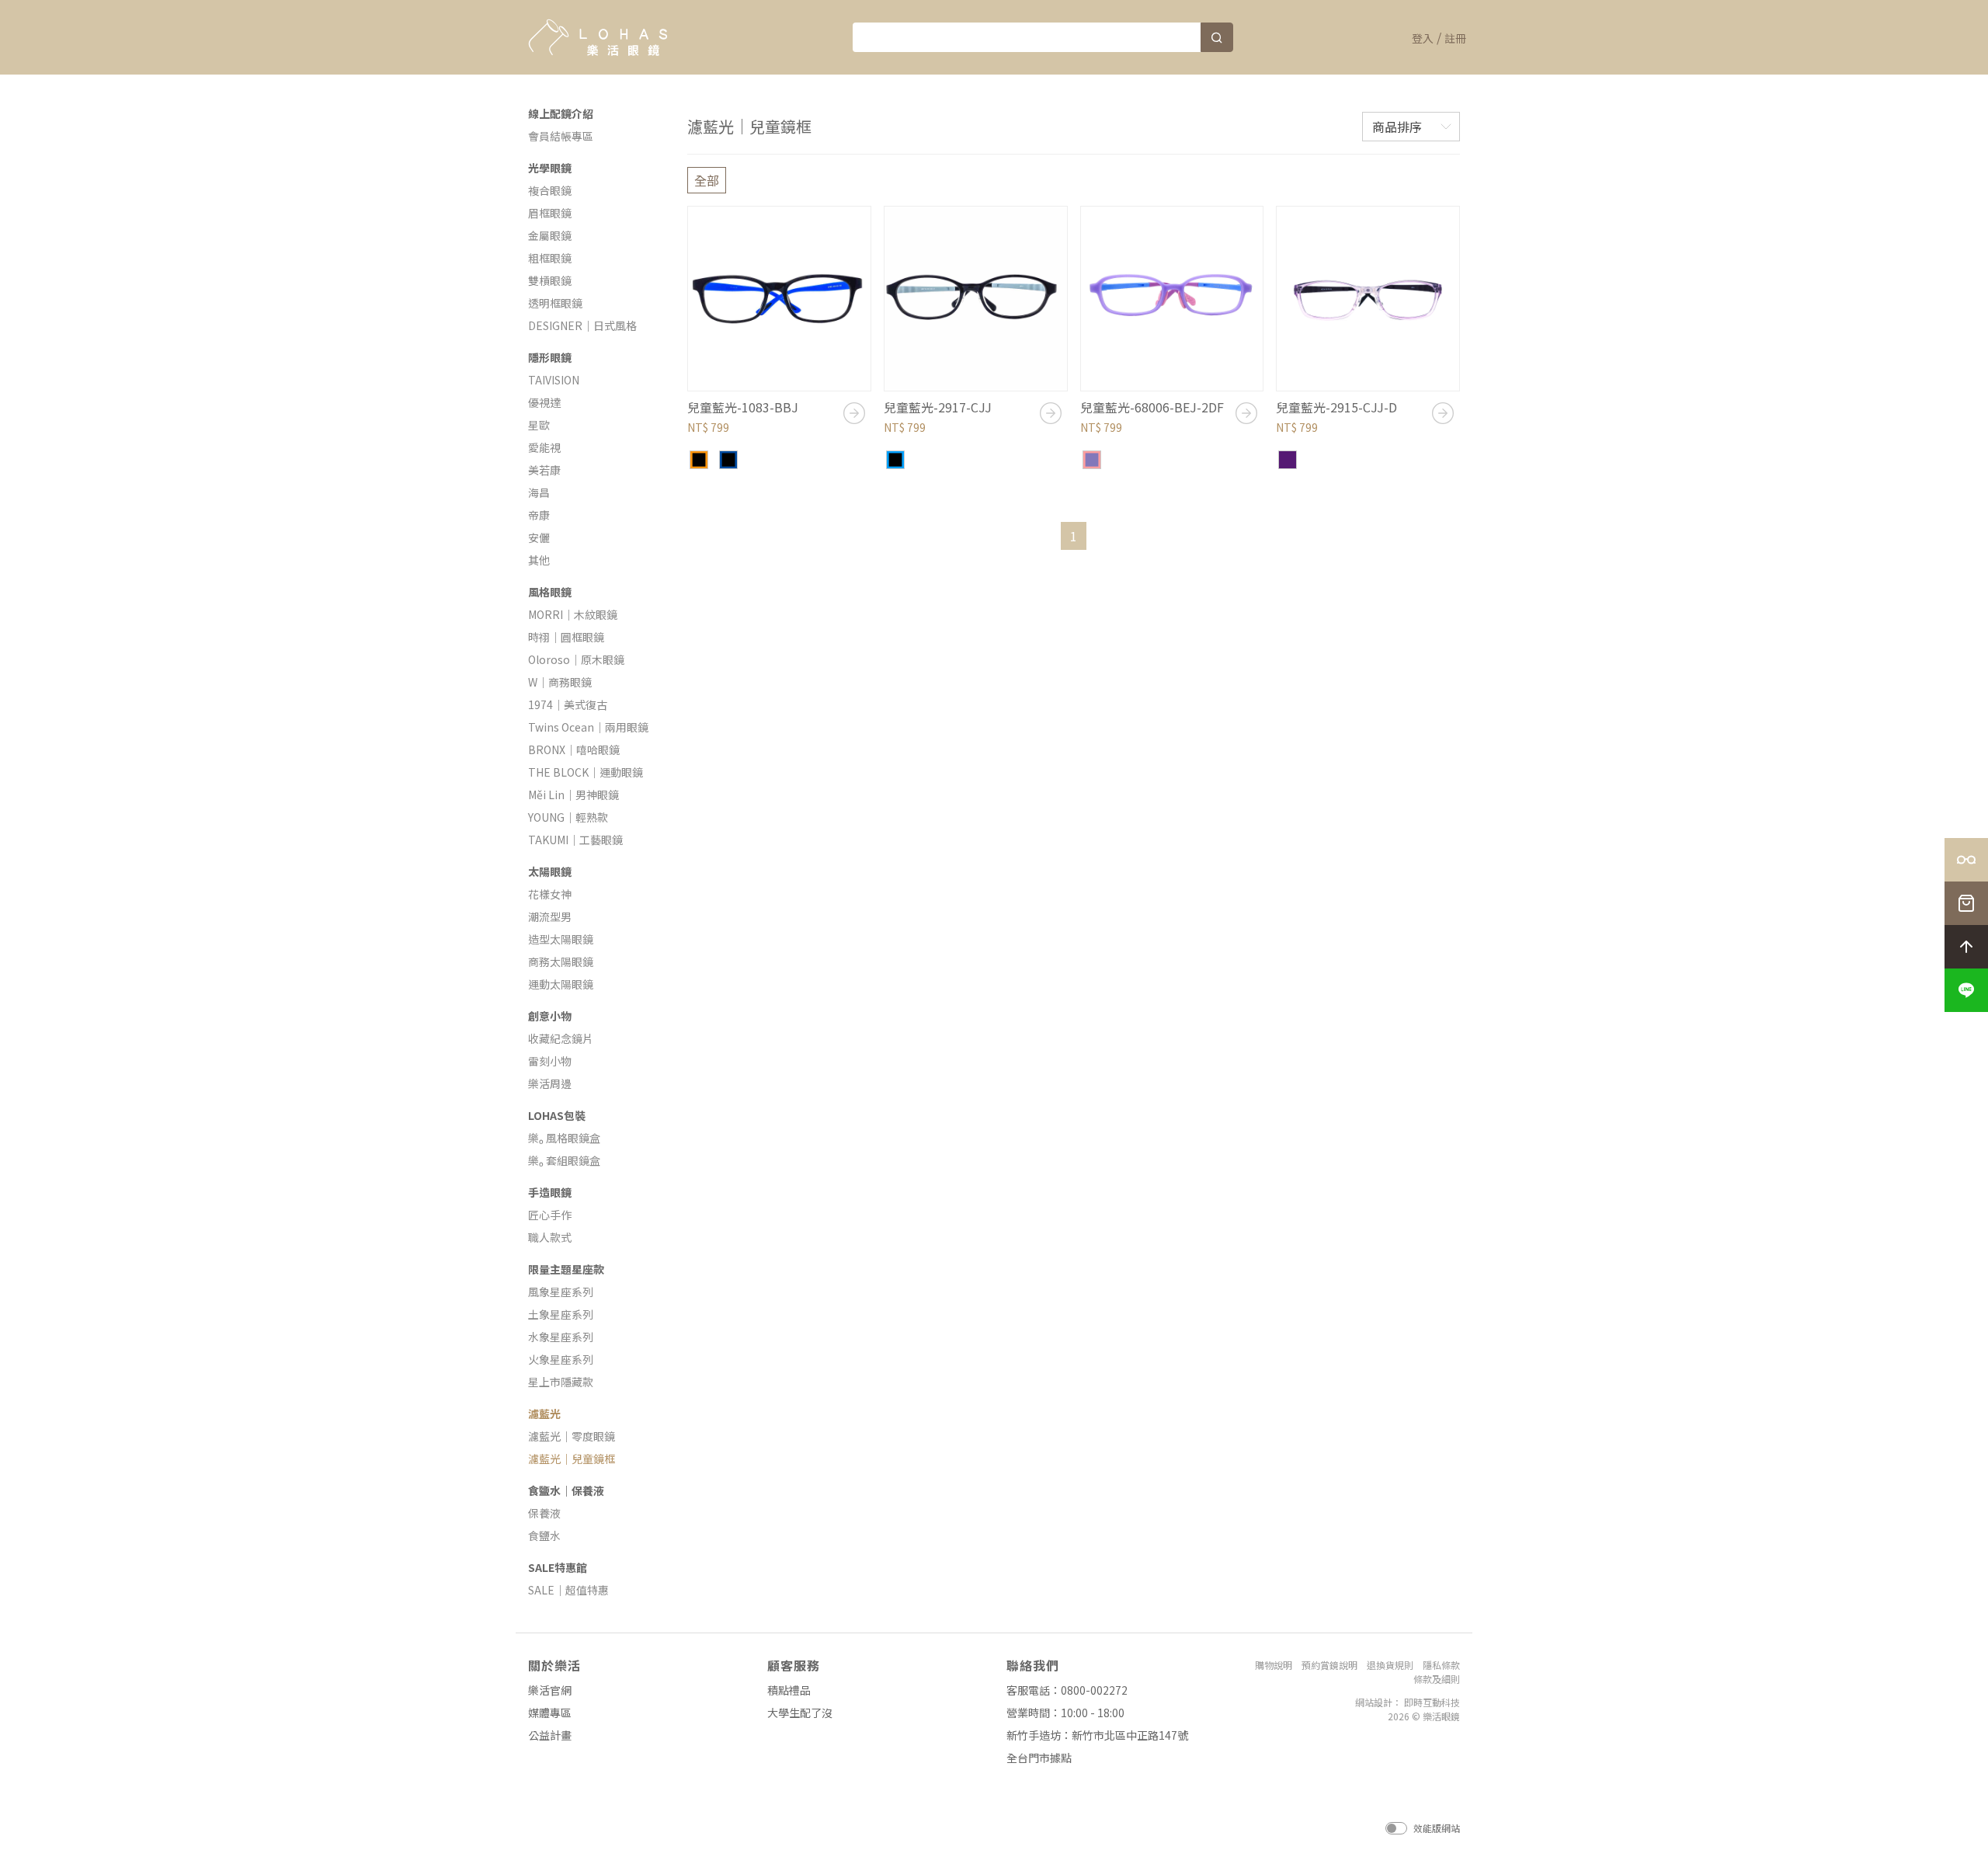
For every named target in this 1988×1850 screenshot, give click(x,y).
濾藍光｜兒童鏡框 (572, 1459)
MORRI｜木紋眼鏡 (573, 614)
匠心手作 (550, 1215)
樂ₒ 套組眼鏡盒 (564, 1160)
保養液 (544, 1513)
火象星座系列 (561, 1359)
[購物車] (1966, 903)
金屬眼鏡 (550, 235)
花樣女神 (550, 894)
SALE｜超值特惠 (568, 1590)
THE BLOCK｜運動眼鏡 (586, 772)
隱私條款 (1441, 1665)
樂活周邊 (550, 1083)
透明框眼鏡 (555, 303)
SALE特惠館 (558, 1567)
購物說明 (1274, 1665)
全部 (707, 180)
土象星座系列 (561, 1314)
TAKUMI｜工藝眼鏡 (575, 840)
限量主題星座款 (566, 1269)
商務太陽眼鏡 (561, 962)
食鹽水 (544, 1535)
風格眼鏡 (550, 592)
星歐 (539, 425)
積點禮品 (789, 1690)
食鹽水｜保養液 (566, 1490)
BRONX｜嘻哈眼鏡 (574, 749)
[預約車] (1966, 860)
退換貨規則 (1390, 1665)
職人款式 (550, 1237)
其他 (539, 560)
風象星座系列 (561, 1292)
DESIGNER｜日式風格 (582, 325)
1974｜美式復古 (568, 704)
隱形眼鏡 (550, 357)
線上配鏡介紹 (561, 113)
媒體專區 (550, 1713)
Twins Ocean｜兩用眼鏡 (588, 727)
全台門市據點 (1039, 1758)
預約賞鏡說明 (1329, 1665)
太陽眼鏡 (550, 871)
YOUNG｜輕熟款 (568, 817)
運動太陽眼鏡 (561, 984)
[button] (1966, 990)
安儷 (539, 537)
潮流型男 (550, 916)
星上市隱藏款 (561, 1382)
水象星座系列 (561, 1337)
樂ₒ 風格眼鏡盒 (564, 1138)
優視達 (544, 402)
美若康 (544, 470)
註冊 (1455, 38)
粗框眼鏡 (550, 258)
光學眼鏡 (550, 168)
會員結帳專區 (561, 136)
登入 (1423, 38)
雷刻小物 (550, 1061)
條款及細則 (1437, 1679)
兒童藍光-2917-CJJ (938, 407)
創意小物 (550, 1016)
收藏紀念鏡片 (561, 1038)
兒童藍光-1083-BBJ (743, 407)
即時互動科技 (1432, 1702)
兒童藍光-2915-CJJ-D (1336, 407)
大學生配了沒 (800, 1713)
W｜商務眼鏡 (560, 682)
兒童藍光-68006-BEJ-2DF (1152, 407)
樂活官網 (550, 1690)
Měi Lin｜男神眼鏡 (573, 795)
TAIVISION (554, 380)
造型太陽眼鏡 (561, 939)
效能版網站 (1437, 1828)
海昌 (539, 492)
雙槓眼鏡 (550, 280)
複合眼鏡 (550, 190)
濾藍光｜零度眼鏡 (572, 1436)
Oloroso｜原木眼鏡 (576, 659)
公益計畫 (550, 1735)
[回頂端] (1966, 947)
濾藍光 (544, 1414)
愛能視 (544, 447)
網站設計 (1374, 1702)
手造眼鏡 (550, 1192)
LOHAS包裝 (557, 1115)
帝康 (539, 515)
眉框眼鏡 (550, 213)
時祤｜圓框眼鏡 (566, 637)
